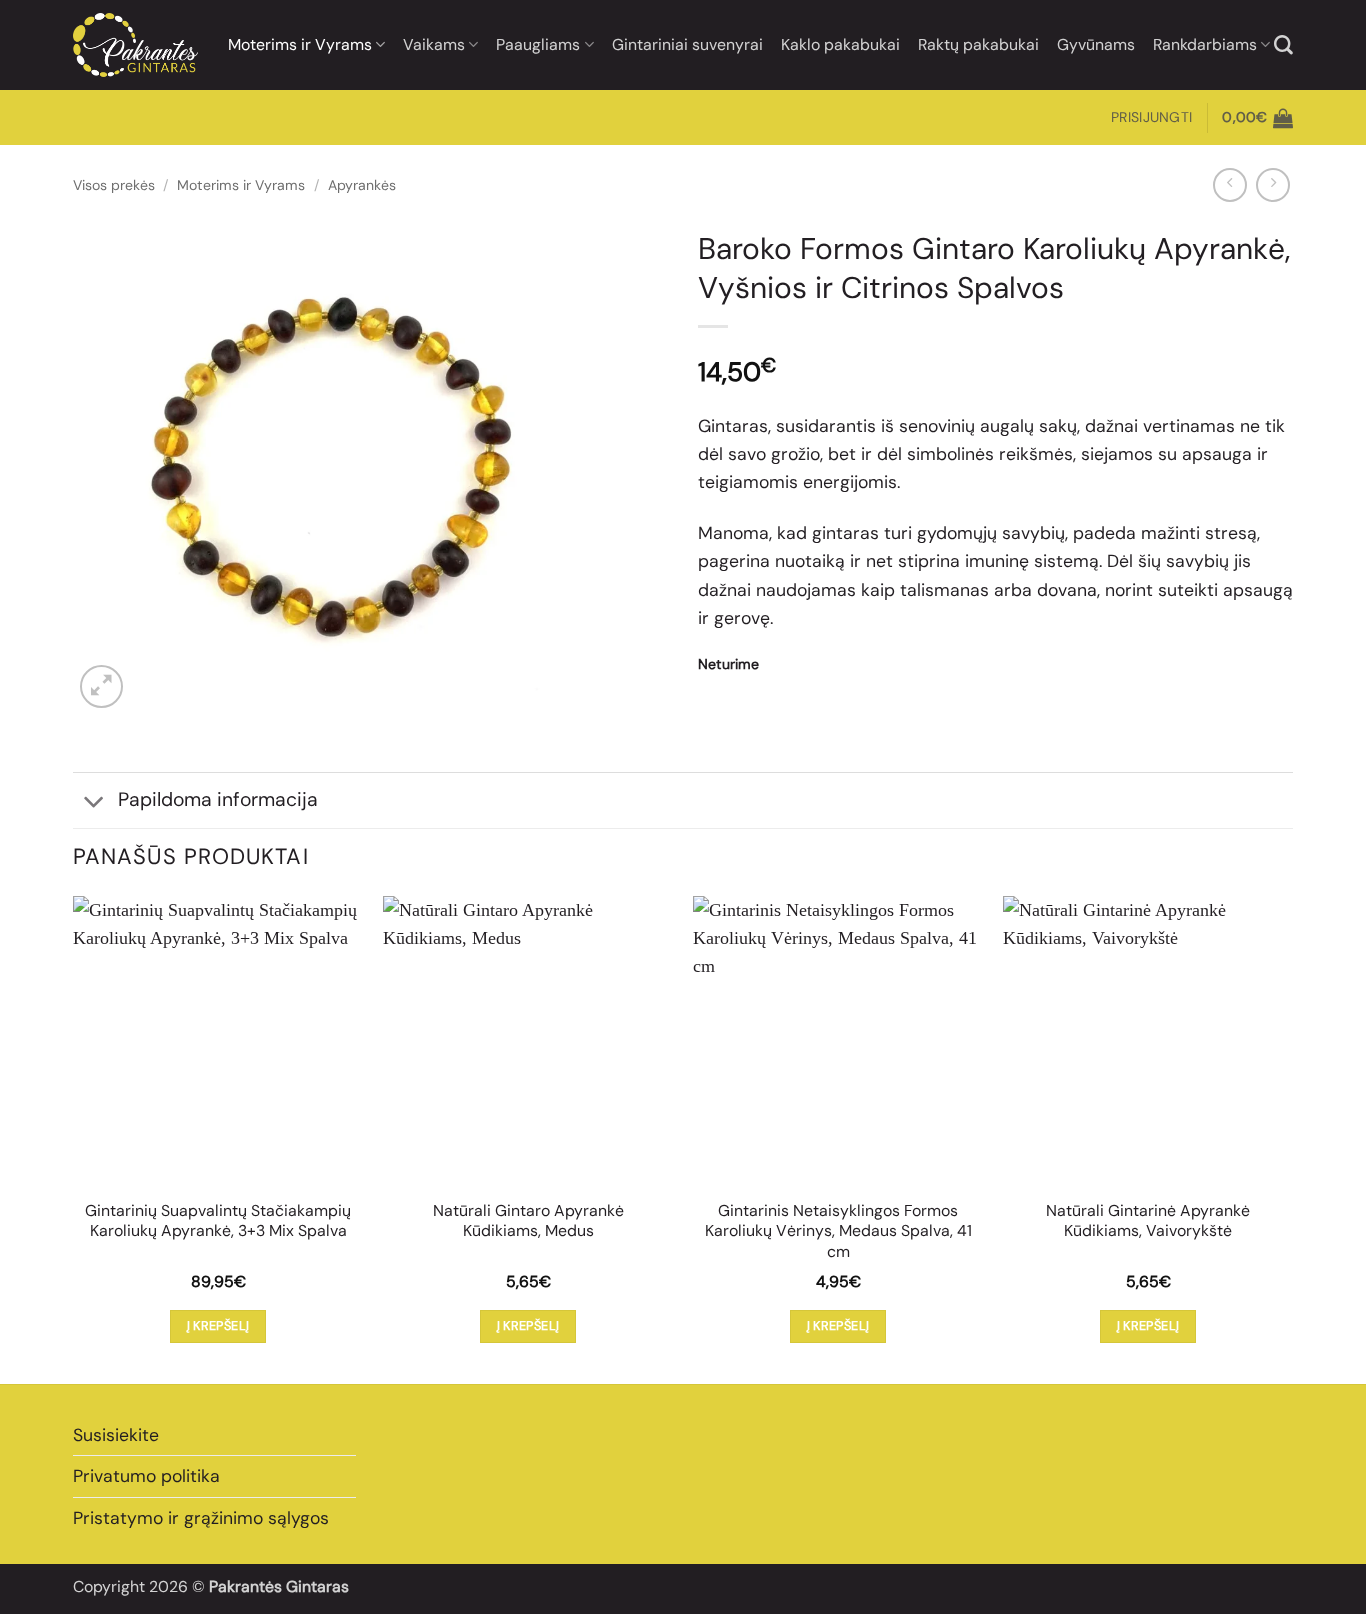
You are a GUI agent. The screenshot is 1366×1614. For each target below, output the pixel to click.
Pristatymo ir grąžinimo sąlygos (201, 1518)
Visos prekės (114, 185)
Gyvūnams (1096, 44)
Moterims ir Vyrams (300, 44)
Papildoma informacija (218, 799)
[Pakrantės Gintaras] (135, 44)
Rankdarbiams (1205, 44)
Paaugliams (538, 44)
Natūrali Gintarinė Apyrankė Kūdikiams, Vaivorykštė (1148, 1221)
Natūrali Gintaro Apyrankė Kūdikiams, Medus (528, 1221)
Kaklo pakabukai (840, 44)
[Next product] (1230, 185)
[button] (1151, 117)
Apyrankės (362, 185)
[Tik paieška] (1283, 45)
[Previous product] (1273, 185)
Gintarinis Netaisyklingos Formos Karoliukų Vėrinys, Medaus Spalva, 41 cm (838, 1231)
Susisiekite (116, 1435)
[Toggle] (94, 802)
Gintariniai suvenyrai (687, 44)
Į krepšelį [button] (218, 1325)
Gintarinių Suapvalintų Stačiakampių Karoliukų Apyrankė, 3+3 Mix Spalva (218, 1221)
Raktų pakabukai (978, 44)
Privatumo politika (146, 1476)
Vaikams (434, 44)
